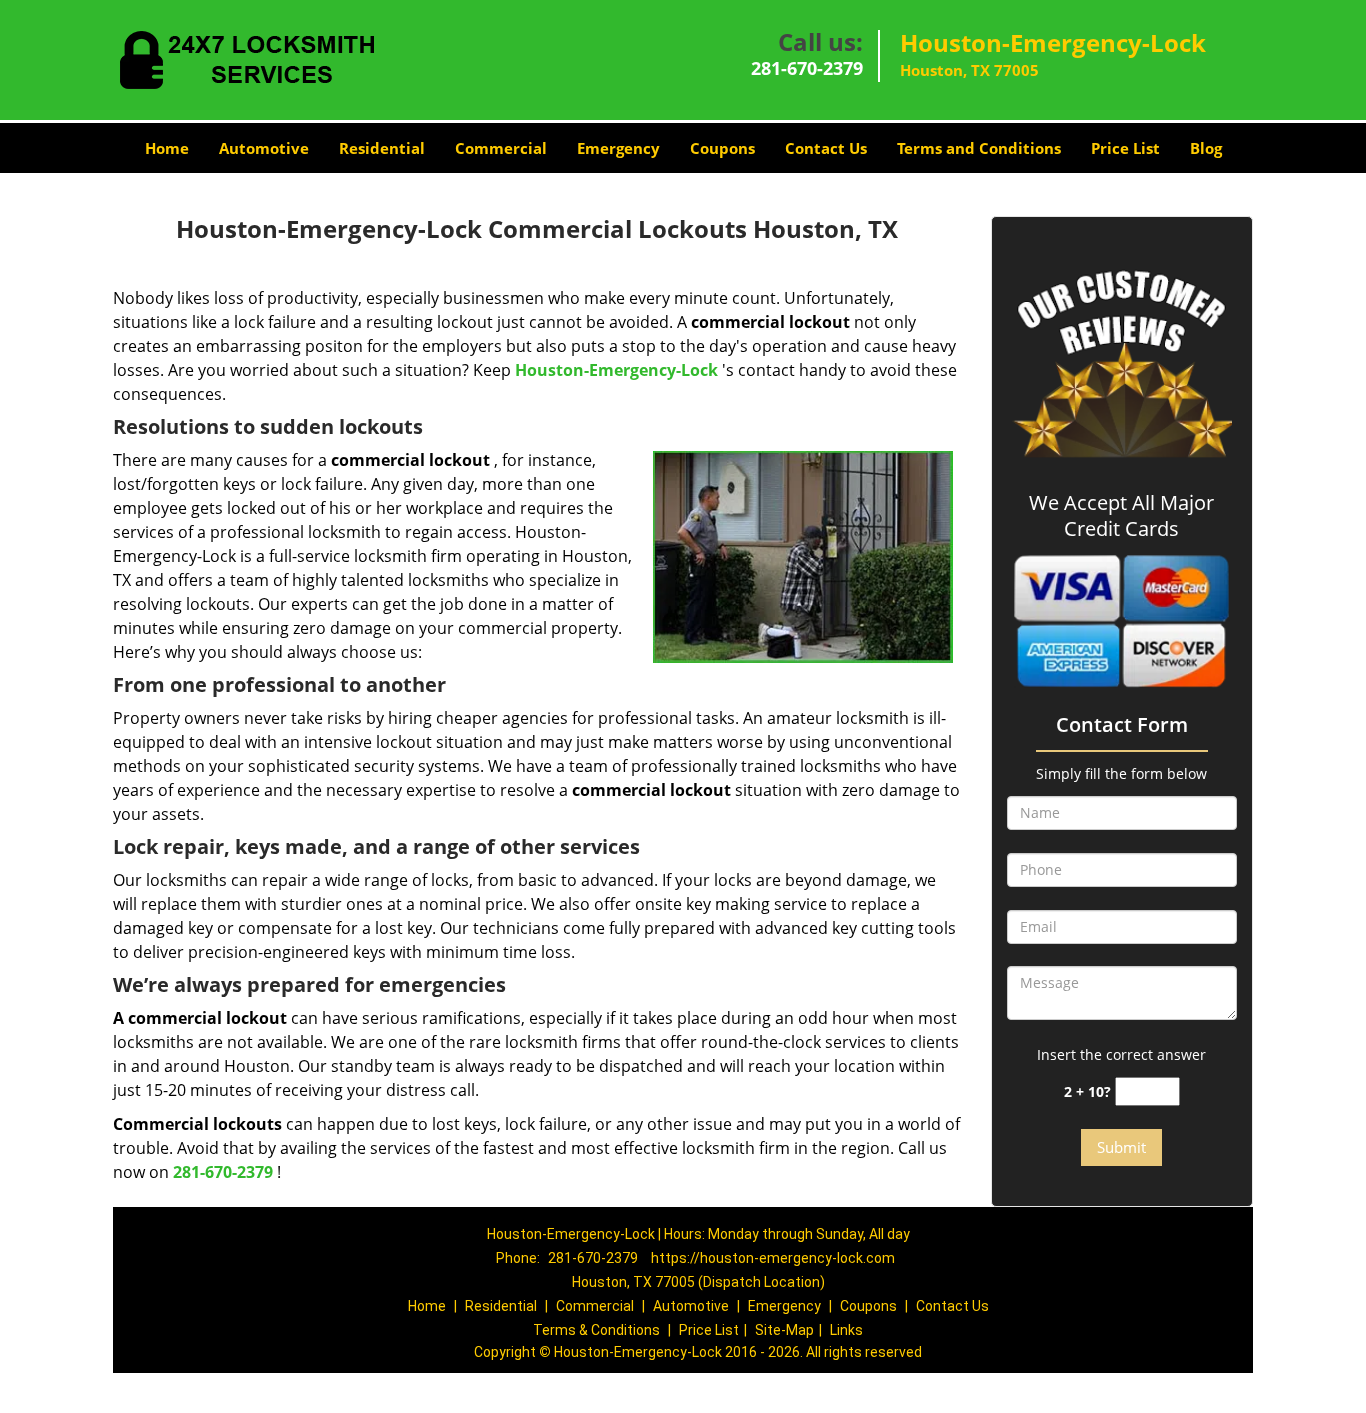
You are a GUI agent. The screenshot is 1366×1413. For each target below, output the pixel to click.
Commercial (501, 148)
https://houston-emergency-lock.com (773, 1258)
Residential (382, 148)
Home (167, 148)
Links (846, 1330)
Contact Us (826, 148)
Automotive (264, 148)
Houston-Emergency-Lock (616, 370)
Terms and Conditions (979, 148)
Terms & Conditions (596, 1330)
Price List (1125, 148)
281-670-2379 (807, 68)
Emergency (618, 148)
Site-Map (784, 1330)
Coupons (722, 148)
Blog (1206, 148)
